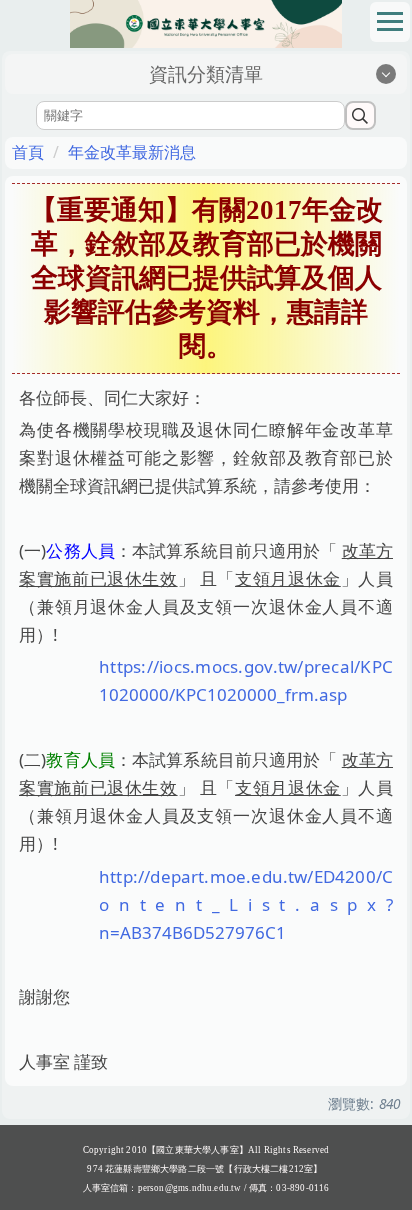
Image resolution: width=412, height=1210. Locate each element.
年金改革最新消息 (132, 152)
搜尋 (360, 115)
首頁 (28, 152)
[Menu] (390, 22)
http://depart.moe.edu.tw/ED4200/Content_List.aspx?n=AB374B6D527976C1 (246, 904)
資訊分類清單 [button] (206, 74)
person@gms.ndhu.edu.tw (190, 1188)
